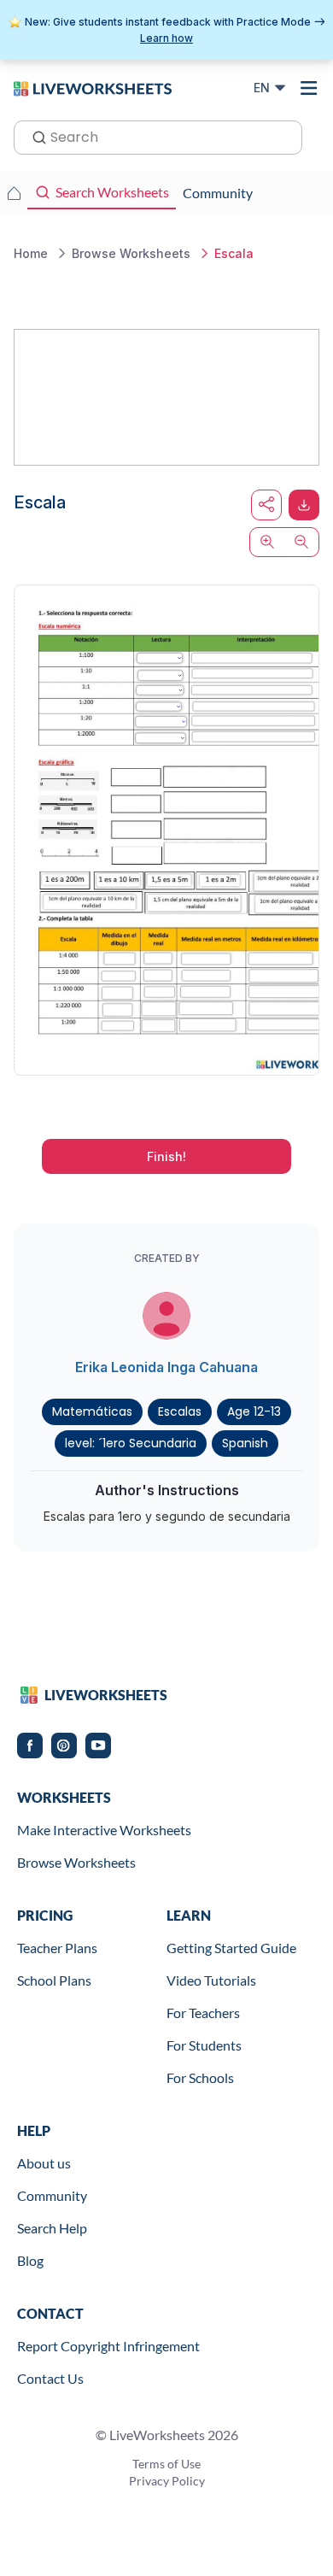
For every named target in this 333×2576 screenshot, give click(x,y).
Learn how (166, 38)
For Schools (200, 2077)
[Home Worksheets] (14, 193)
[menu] (309, 88)
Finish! (166, 1156)
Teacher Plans (57, 1948)
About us (44, 2163)
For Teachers (203, 2013)
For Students (204, 2045)
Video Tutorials (211, 1980)
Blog (30, 2260)
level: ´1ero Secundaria (131, 1443)
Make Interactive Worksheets (104, 1830)
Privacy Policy (167, 2481)
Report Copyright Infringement (108, 2346)
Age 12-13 (254, 1411)
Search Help (52, 2228)
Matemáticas (92, 1411)
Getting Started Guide (231, 1948)
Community (52, 2195)
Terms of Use (166, 2464)
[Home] (93, 87)
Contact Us (50, 2378)
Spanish (245, 1443)
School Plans (54, 1980)
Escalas (180, 1411)
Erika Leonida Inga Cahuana (166, 1367)
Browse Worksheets (76, 1862)
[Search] (34, 136)
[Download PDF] (304, 505)
